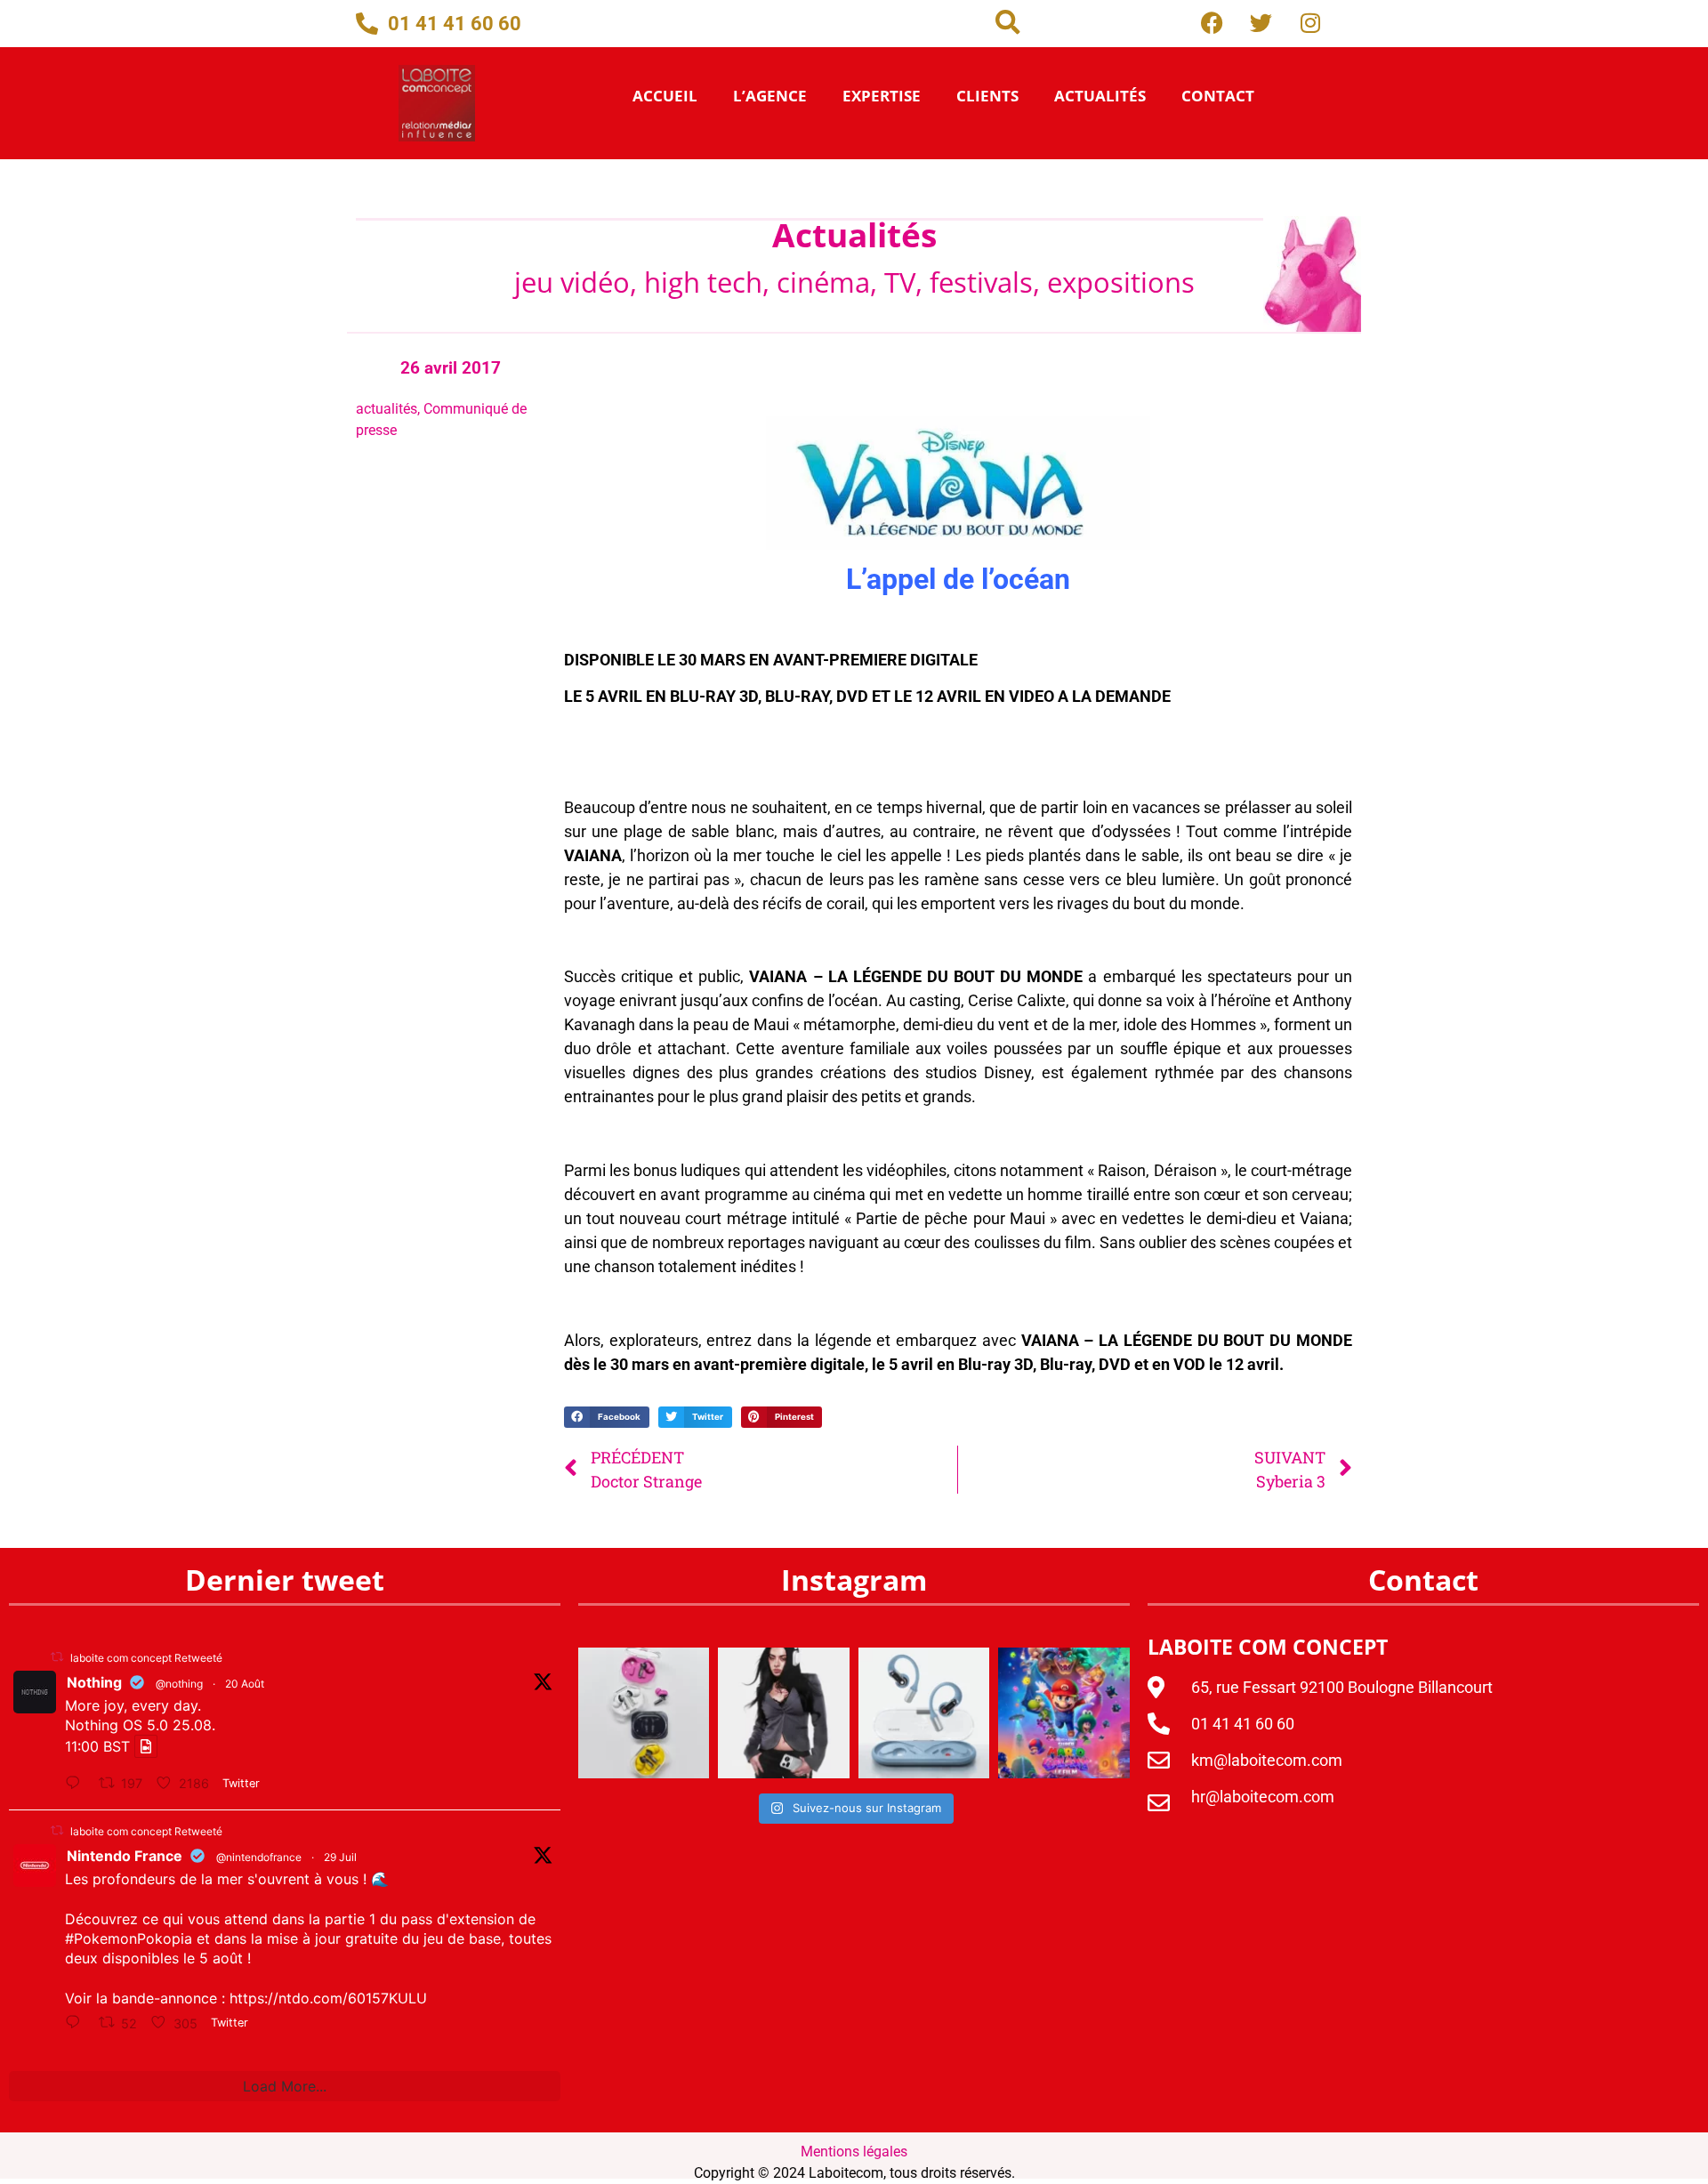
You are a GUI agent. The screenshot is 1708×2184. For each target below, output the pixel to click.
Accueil (665, 96)
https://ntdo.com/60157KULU (328, 1998)
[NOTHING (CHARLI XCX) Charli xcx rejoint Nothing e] (784, 1713)
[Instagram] (1310, 22)
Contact (1218, 96)
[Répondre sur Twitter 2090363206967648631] (77, 1784)
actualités (387, 409)
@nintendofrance (259, 1857)
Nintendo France (125, 1856)
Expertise (882, 96)
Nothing (94, 1682)
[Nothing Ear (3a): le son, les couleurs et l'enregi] (644, 1713)
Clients (987, 96)
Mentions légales (854, 2152)
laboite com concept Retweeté (146, 1658)
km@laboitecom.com (1267, 1760)
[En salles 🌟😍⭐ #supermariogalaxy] (1064, 1713)
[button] (1008, 22)
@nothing (179, 1684)
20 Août (245, 1684)
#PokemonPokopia (129, 1938)
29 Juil (340, 1857)
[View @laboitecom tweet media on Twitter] (146, 1746)
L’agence (770, 96)
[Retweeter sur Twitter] (57, 1657)
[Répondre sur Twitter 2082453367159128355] (77, 2024)
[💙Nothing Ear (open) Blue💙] (924, 1713)
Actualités (1100, 96)
